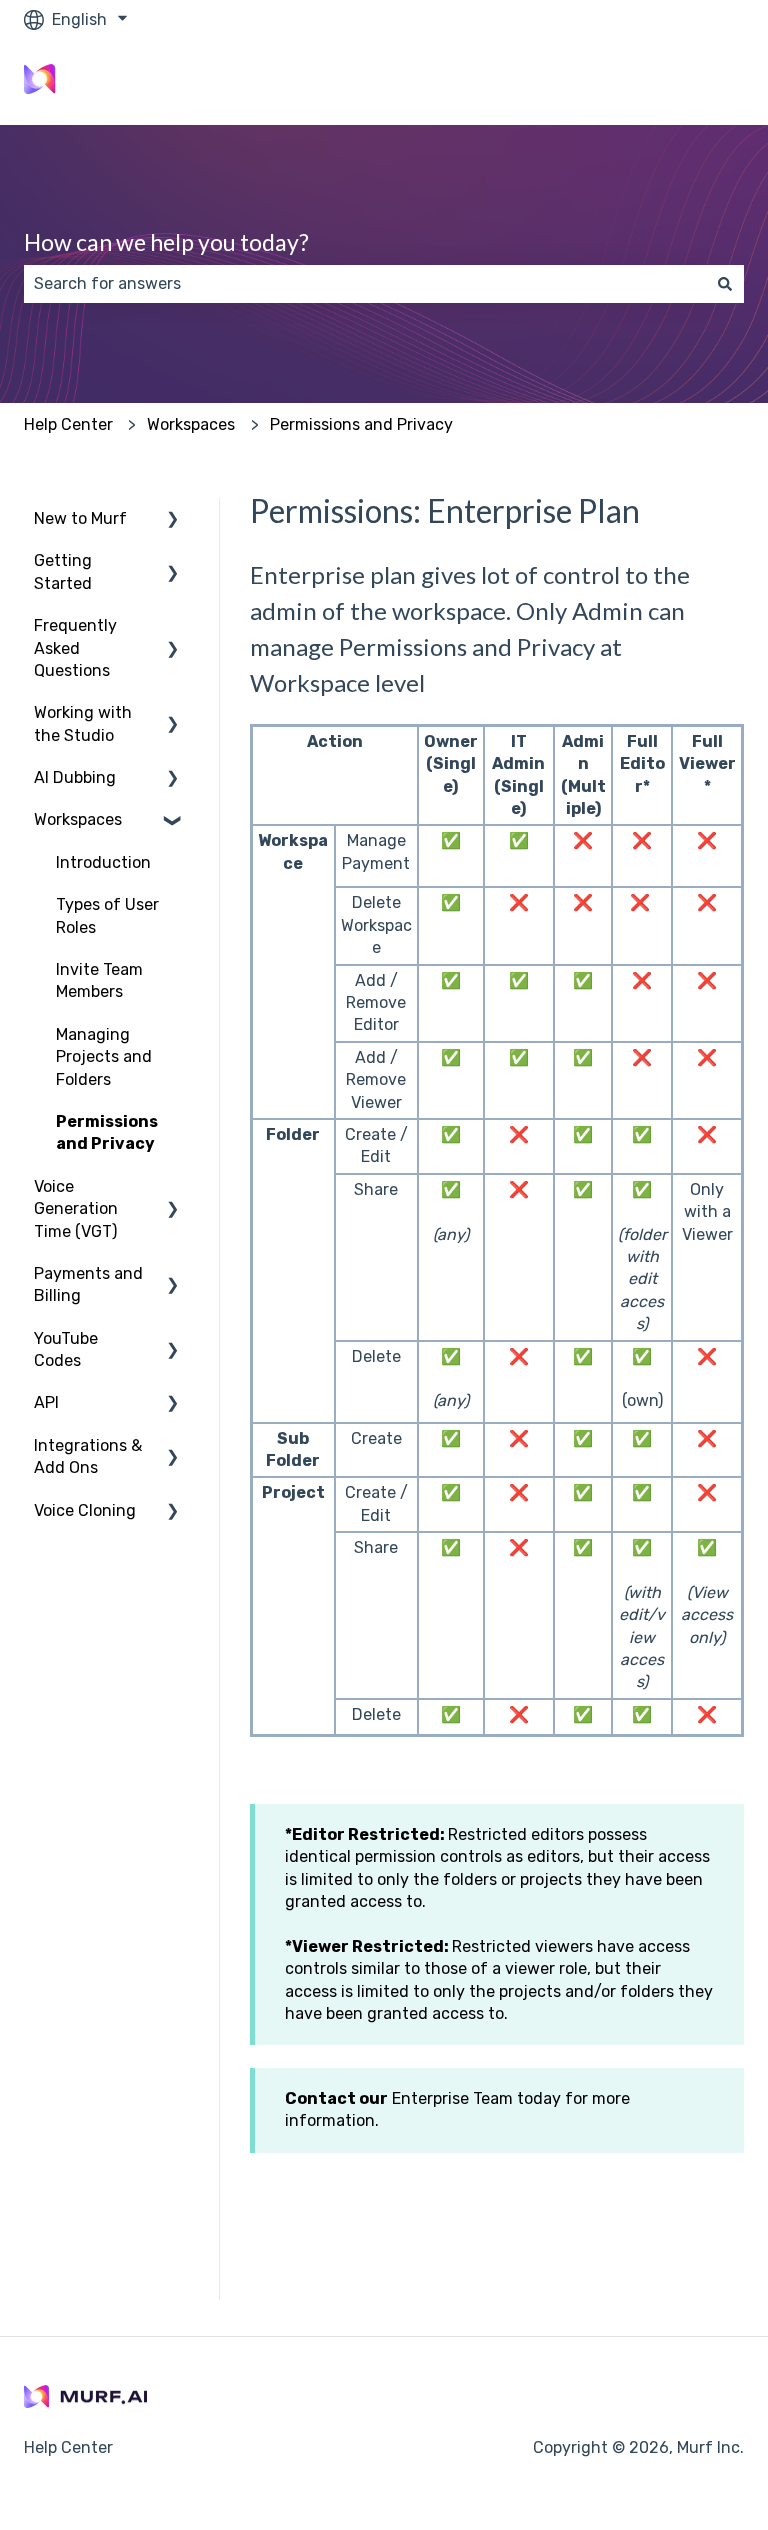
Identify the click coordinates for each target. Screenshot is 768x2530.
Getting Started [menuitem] (63, 571)
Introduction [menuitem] (103, 862)
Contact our (336, 2098)
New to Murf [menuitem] (80, 518)
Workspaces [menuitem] (78, 819)
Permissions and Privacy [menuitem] (107, 1132)
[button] (173, 520)
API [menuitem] (46, 1402)
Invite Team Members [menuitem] (99, 980)
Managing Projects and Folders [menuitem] (104, 1057)
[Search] (725, 284)
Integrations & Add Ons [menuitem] (88, 1456)
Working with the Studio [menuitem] (83, 723)
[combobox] (365, 284)
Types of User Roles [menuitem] (107, 915)
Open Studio (677, 81)
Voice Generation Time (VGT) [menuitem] (76, 1209)
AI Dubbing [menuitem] (75, 777)
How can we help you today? (166, 242)
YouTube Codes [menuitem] (66, 1349)
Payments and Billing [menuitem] (88, 1284)
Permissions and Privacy (361, 424)
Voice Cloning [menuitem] (85, 1510)
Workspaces (191, 424)
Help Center (68, 424)
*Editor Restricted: (365, 1834)
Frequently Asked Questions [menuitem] (75, 648)
